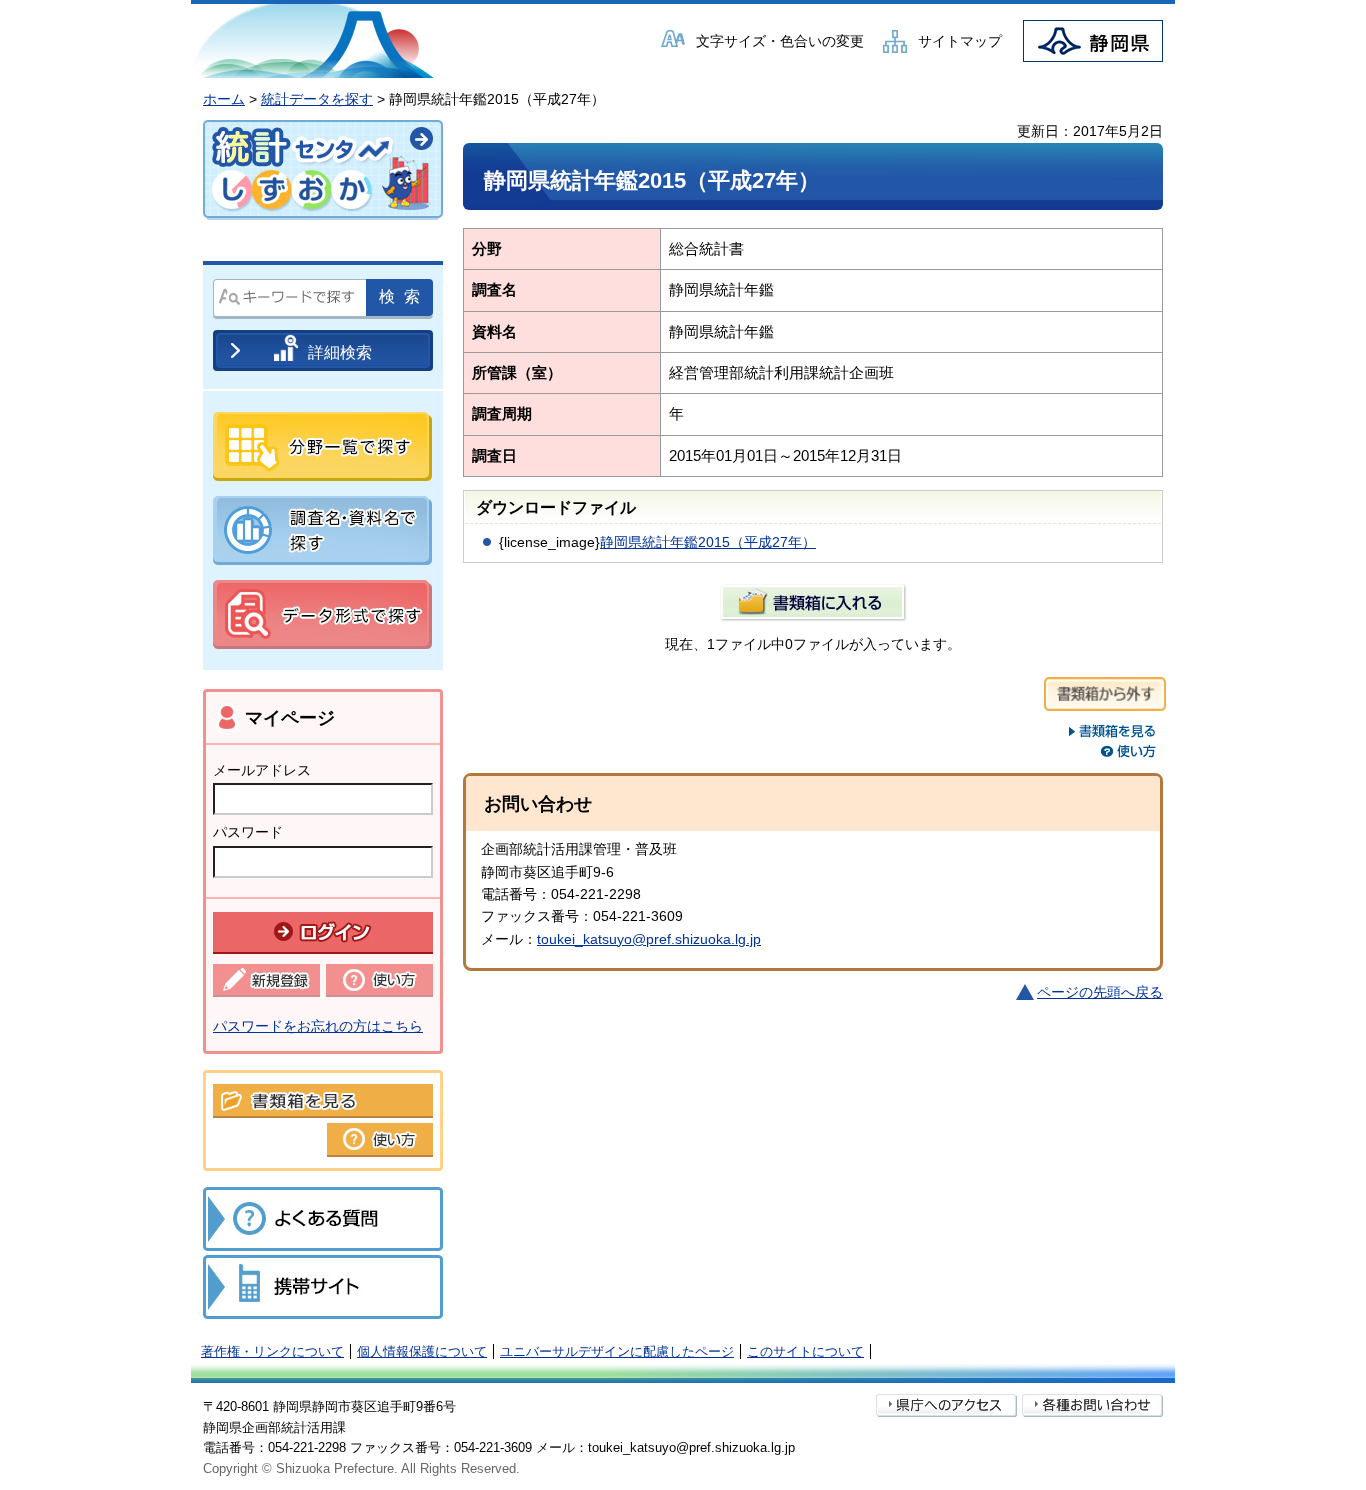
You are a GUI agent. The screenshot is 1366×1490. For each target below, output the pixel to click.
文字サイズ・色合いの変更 (780, 41)
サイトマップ (960, 41)
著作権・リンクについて (272, 1351)
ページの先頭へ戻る (1100, 992)
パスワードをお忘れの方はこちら (318, 1026)
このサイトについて (805, 1351)
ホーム (224, 99)
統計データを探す (317, 99)
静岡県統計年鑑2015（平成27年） (708, 542)
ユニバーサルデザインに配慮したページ (617, 1351)
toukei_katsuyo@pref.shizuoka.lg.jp (649, 939)
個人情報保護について (422, 1351)
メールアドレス (262, 770)
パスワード (248, 832)
